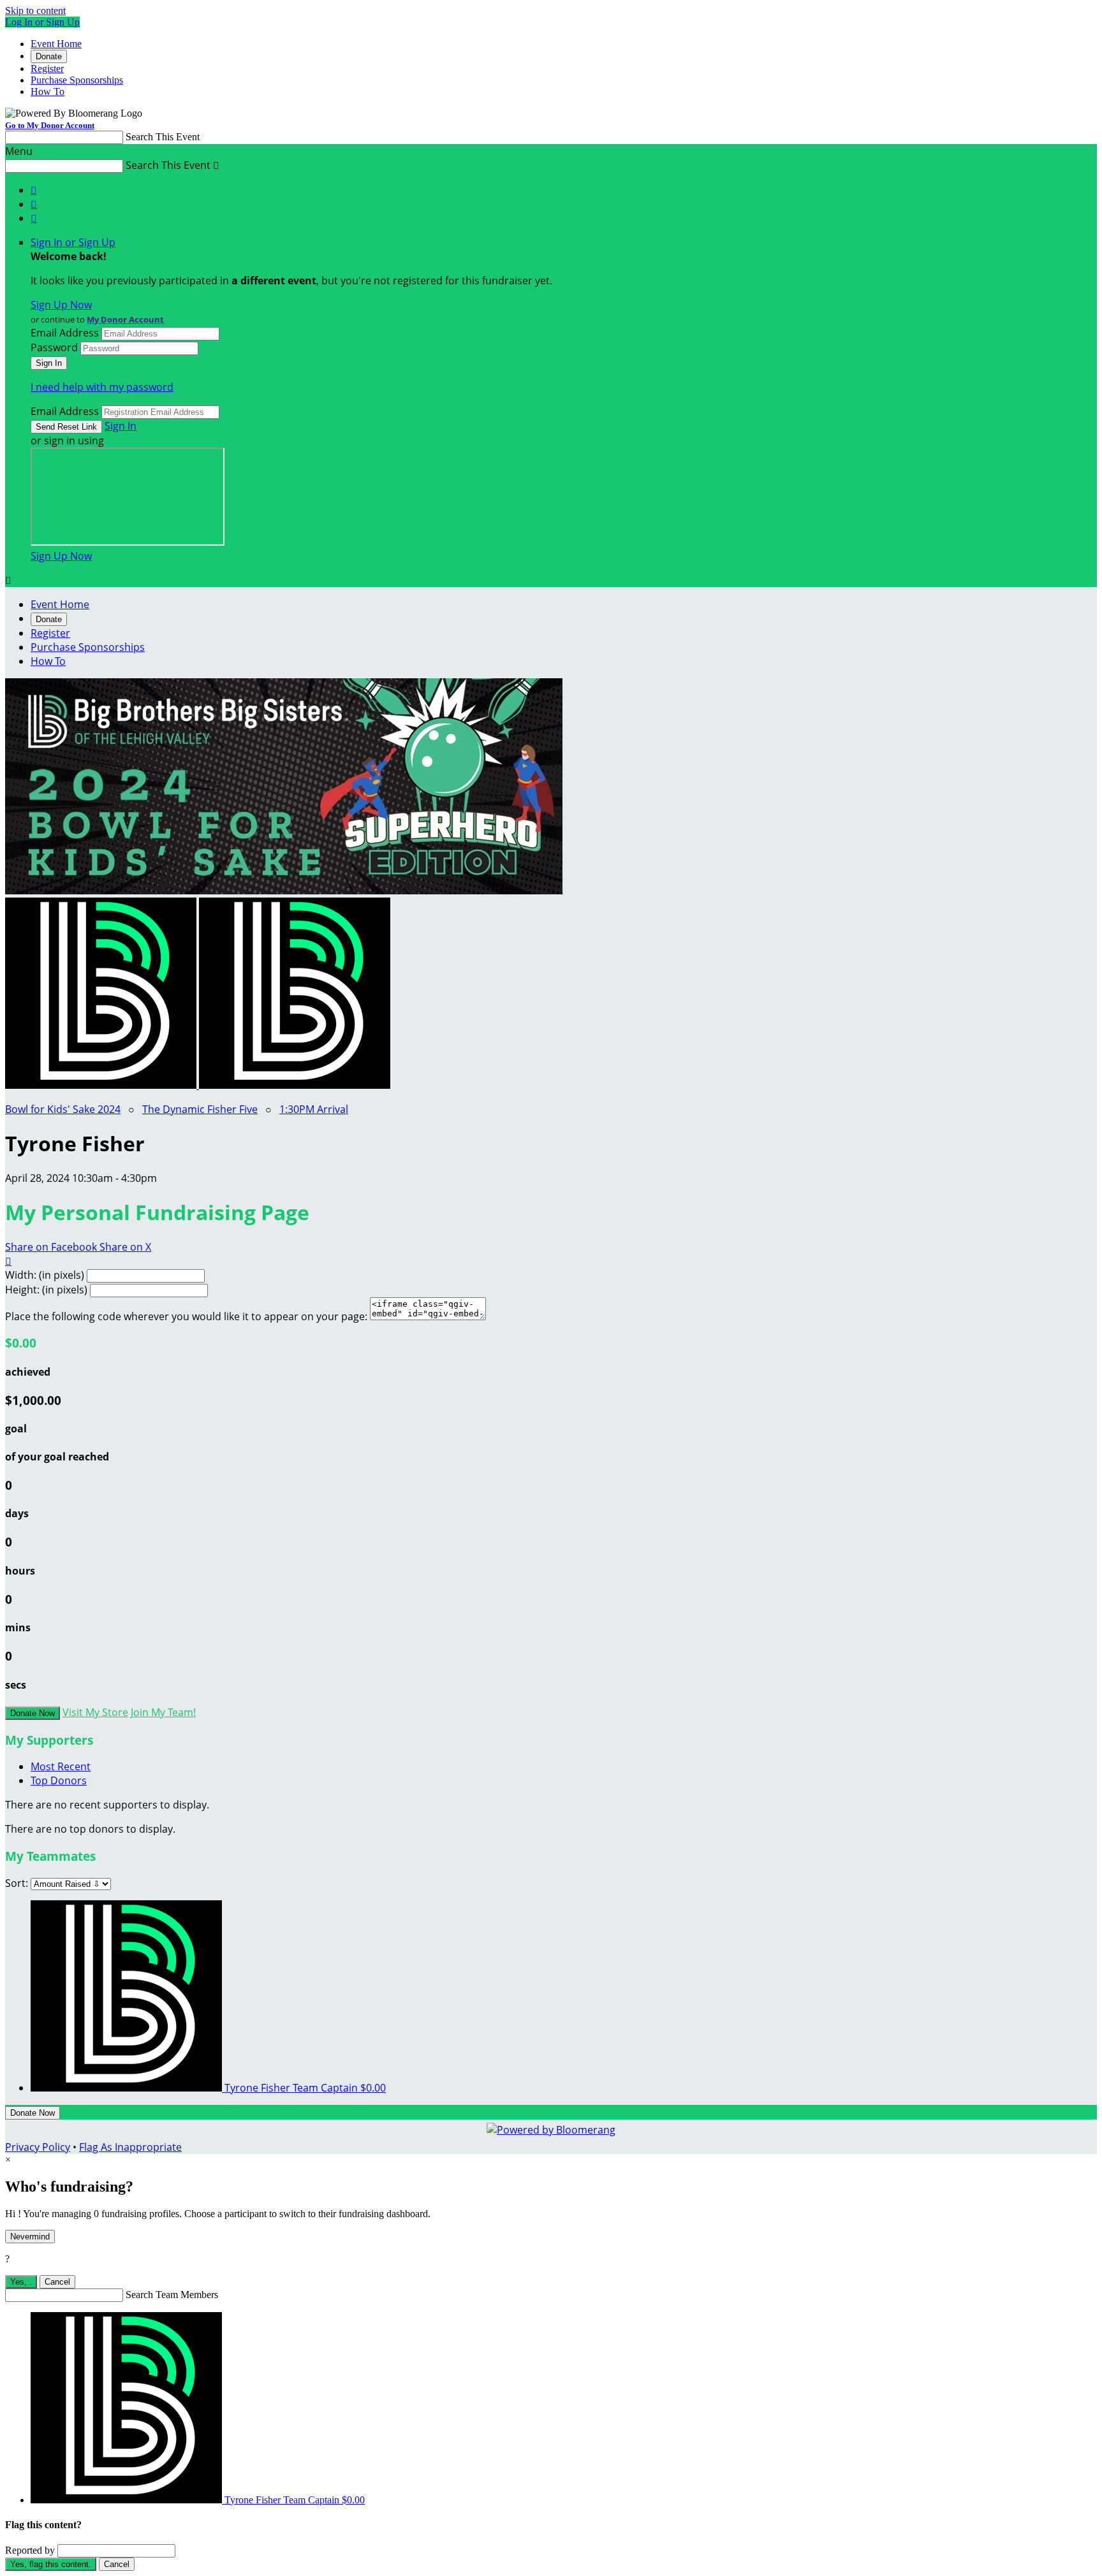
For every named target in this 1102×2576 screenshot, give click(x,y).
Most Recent (61, 1766)
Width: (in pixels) (45, 1275)
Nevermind (30, 2237)
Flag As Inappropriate (130, 2147)
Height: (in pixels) (46, 1290)
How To (48, 91)
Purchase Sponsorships (77, 80)
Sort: (17, 1883)
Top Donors (59, 1780)
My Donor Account (125, 319)
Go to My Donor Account (50, 125)
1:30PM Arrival (314, 1109)
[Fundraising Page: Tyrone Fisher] (102, 1085)
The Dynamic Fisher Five (200, 1109)
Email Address (65, 333)
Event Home (56, 44)
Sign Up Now (61, 305)
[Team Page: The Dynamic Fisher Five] (295, 1085)
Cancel (57, 2282)
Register (47, 69)
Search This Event (163, 137)
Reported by (30, 2550)
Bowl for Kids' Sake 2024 (63, 1109)
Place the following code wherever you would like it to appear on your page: (186, 1316)
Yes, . (21, 2282)
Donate (49, 56)
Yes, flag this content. (51, 2564)
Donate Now (33, 1713)
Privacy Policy (38, 2147)
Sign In (121, 426)
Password (54, 347)
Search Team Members (172, 2295)
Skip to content (35, 11)
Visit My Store (95, 1712)
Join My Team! (163, 1712)
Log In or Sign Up (42, 22)
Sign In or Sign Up (73, 242)
